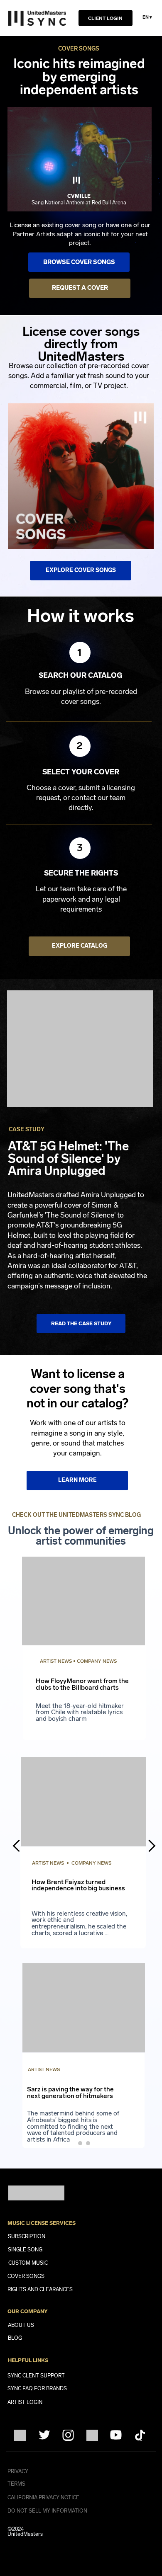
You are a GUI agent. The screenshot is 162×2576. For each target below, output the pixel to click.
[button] (37, 18)
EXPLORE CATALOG (80, 946)
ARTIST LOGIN (25, 2402)
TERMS (16, 2484)
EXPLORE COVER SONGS (81, 570)
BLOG (15, 2338)
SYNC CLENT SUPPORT (36, 2376)
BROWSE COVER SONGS (79, 262)
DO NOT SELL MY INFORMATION (47, 2511)
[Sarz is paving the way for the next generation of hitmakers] (83, 2055)
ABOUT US (21, 2325)
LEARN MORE (77, 1480)
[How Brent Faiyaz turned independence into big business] (81, 1642)
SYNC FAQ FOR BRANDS (37, 2388)
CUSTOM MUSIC (28, 2263)
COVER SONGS (26, 2276)
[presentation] (19, 1846)
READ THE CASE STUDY (81, 1323)
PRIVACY (18, 2471)
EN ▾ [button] (147, 17)
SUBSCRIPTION (27, 2236)
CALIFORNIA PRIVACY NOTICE (43, 2497)
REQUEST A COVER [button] (80, 288)
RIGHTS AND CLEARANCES (40, 2289)
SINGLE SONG (25, 2250)
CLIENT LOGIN (105, 18)
